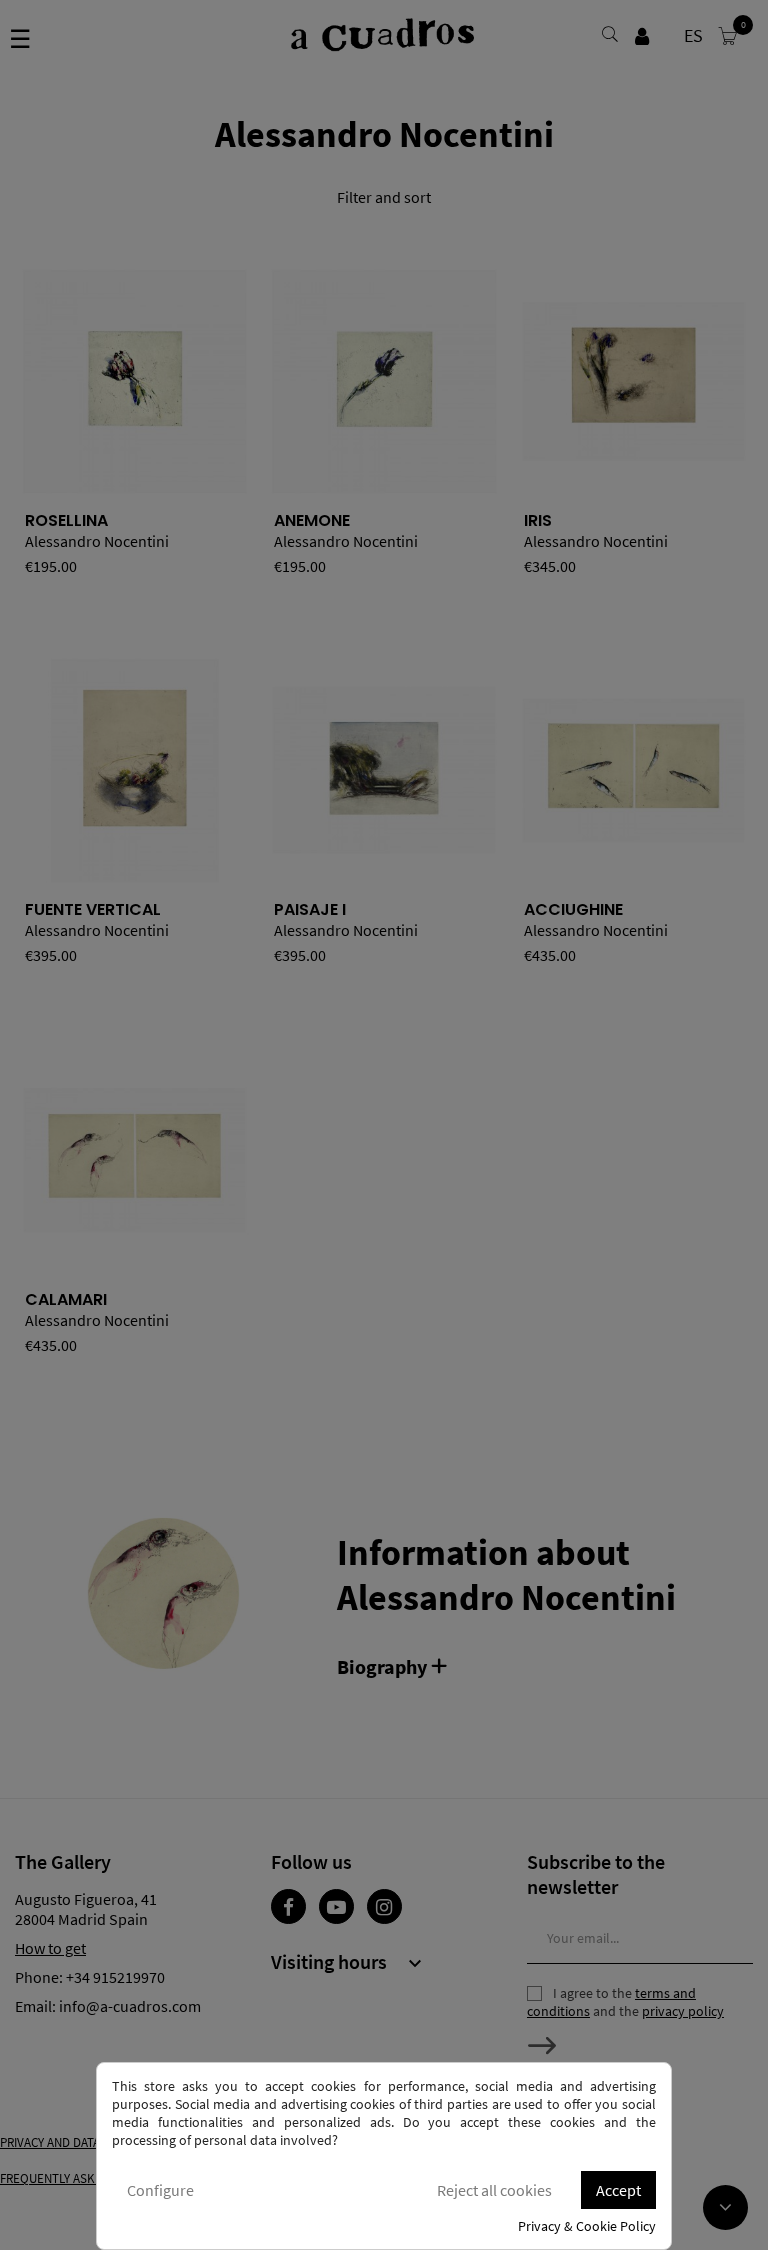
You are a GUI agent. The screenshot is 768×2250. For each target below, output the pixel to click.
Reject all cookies (494, 2190)
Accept (618, 2190)
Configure (160, 2190)
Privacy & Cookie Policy (587, 2226)
